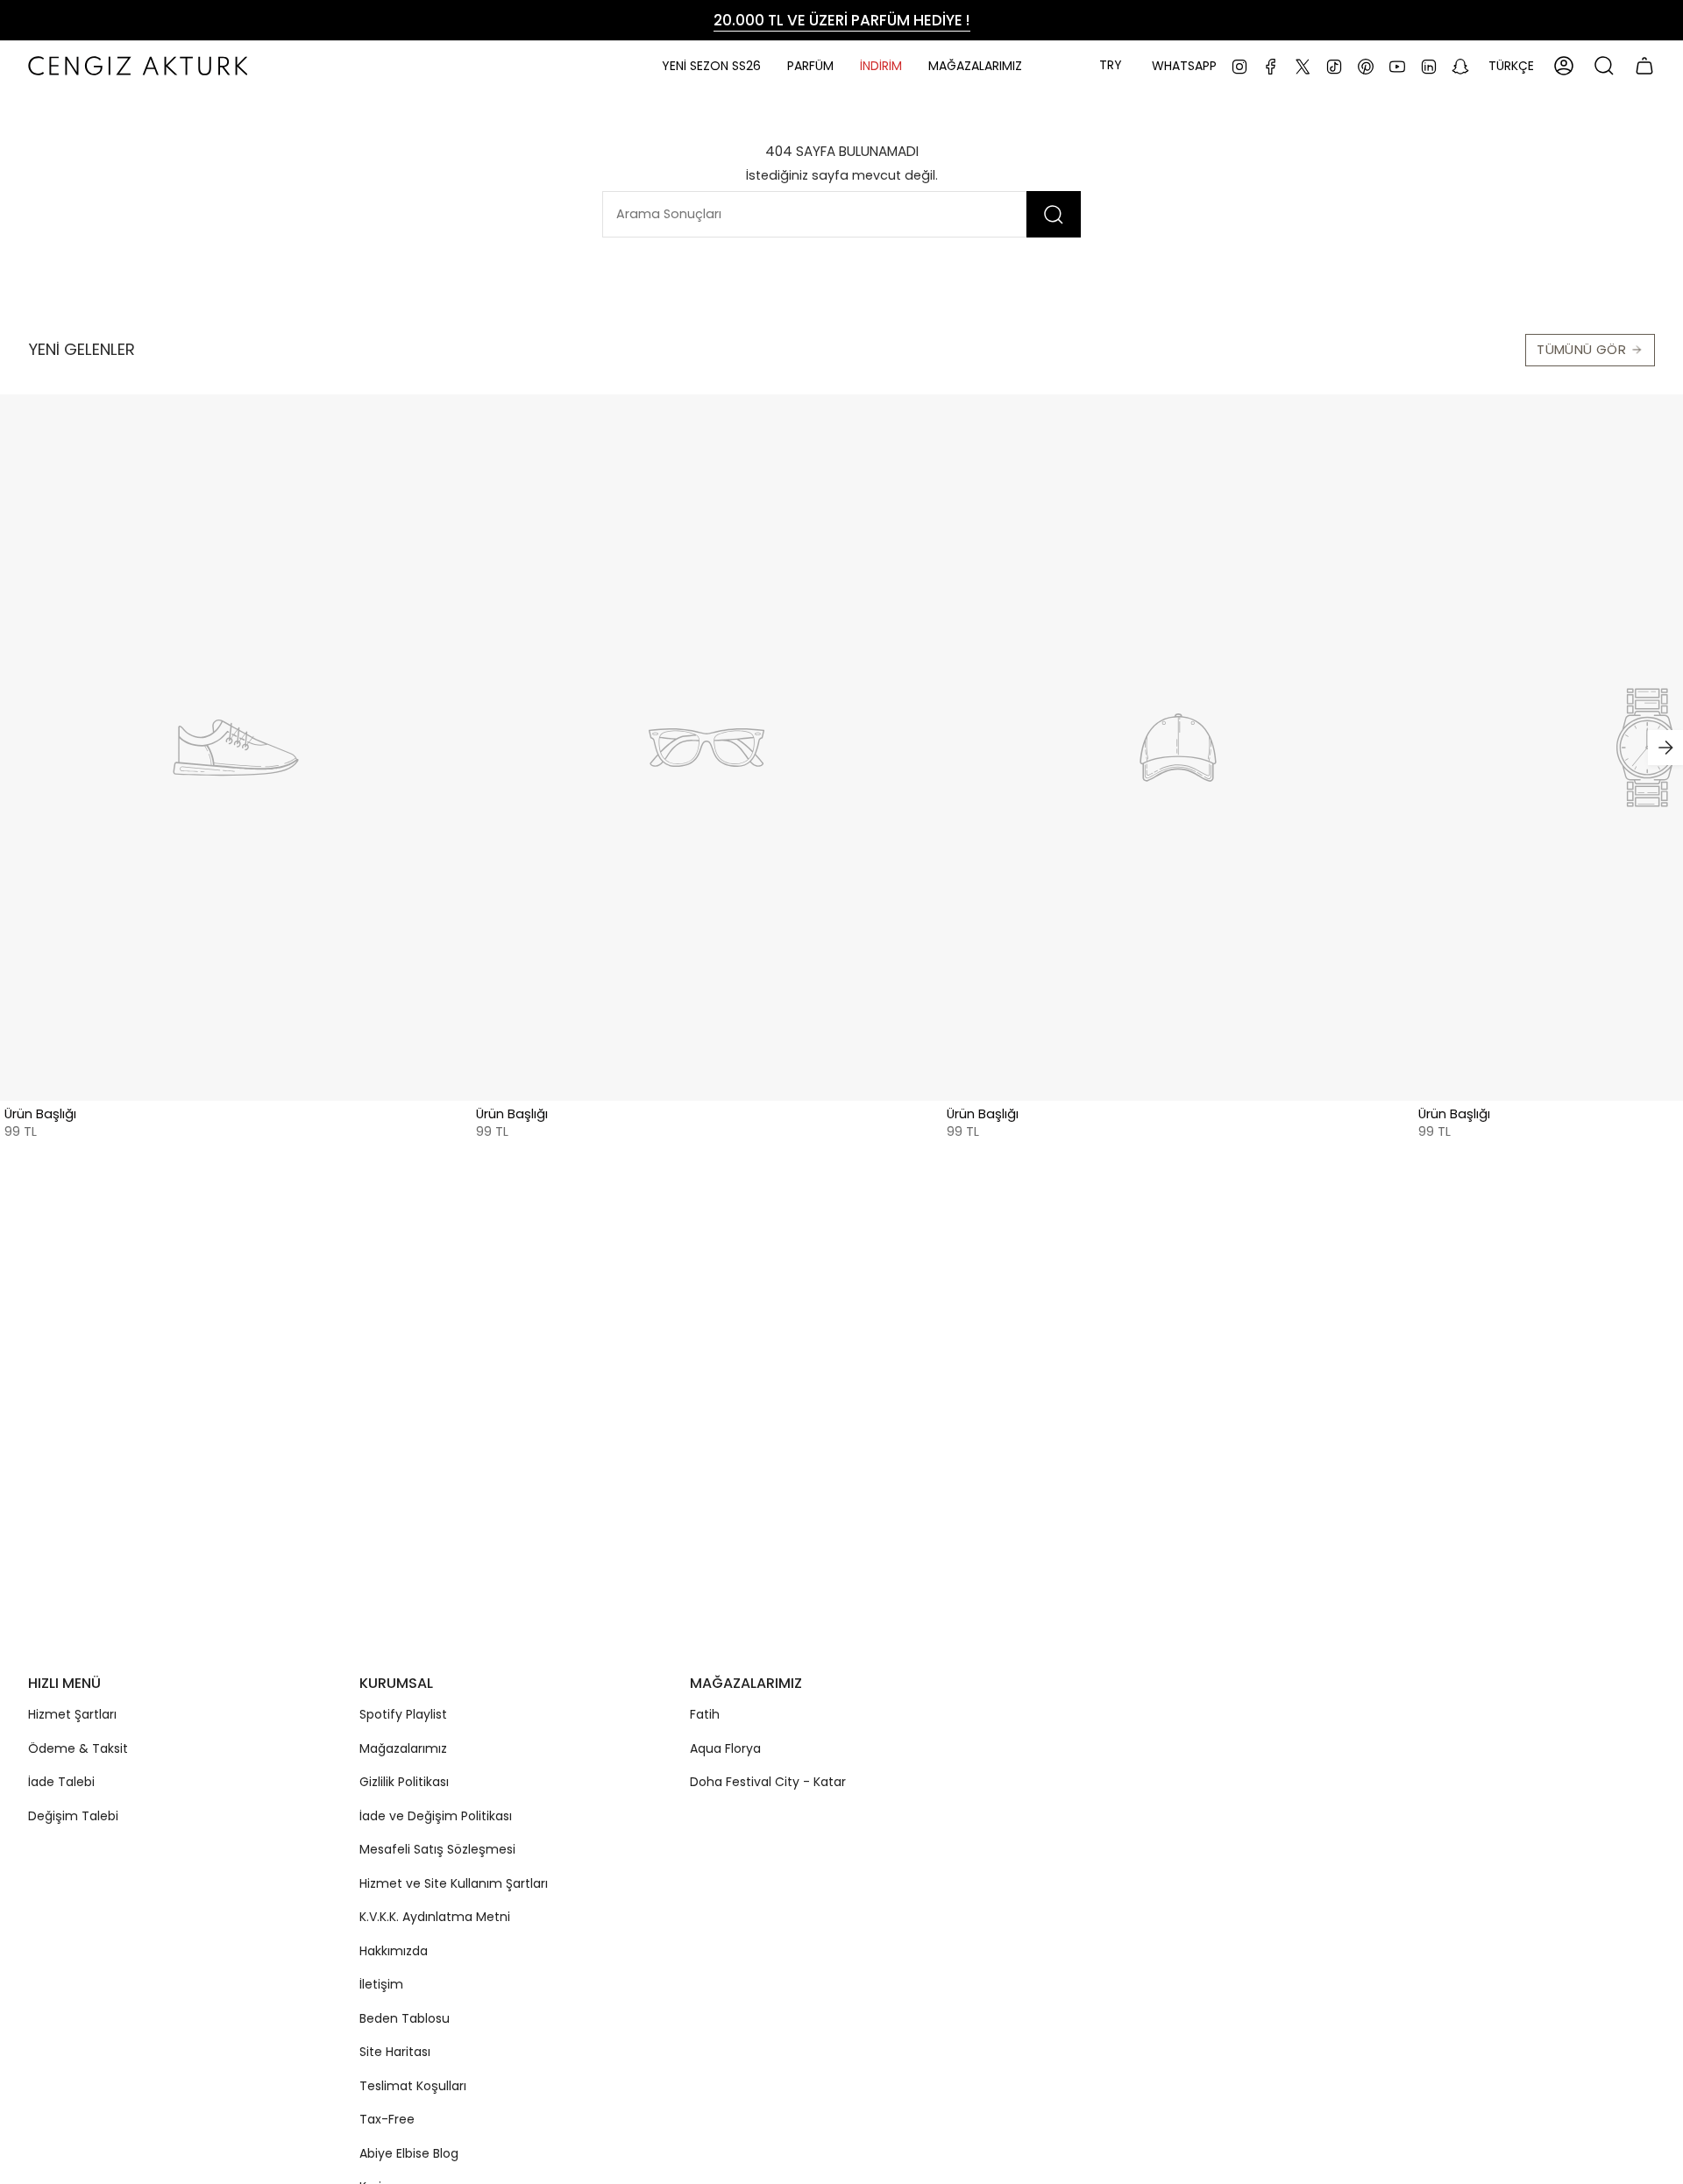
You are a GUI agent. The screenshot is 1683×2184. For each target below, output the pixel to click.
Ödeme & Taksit (78, 1748)
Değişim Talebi (73, 1816)
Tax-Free (387, 2119)
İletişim (381, 1984)
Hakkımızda (394, 1951)
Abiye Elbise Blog (409, 2153)
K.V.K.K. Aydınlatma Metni (435, 1917)
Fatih (705, 1714)
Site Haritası (395, 2052)
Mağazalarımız (403, 1748)
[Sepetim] (1644, 66)
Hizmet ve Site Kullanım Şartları (454, 1883)
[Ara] (1054, 214)
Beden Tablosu (405, 2018)
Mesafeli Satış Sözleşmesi (437, 1849)
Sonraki (1665, 748)
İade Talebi (61, 1782)
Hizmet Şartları (72, 1714)
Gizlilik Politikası (404, 1782)
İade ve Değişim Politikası (436, 1816)
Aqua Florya (725, 1748)
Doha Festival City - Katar (768, 1782)
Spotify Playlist (403, 1714)
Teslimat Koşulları (413, 2086)
